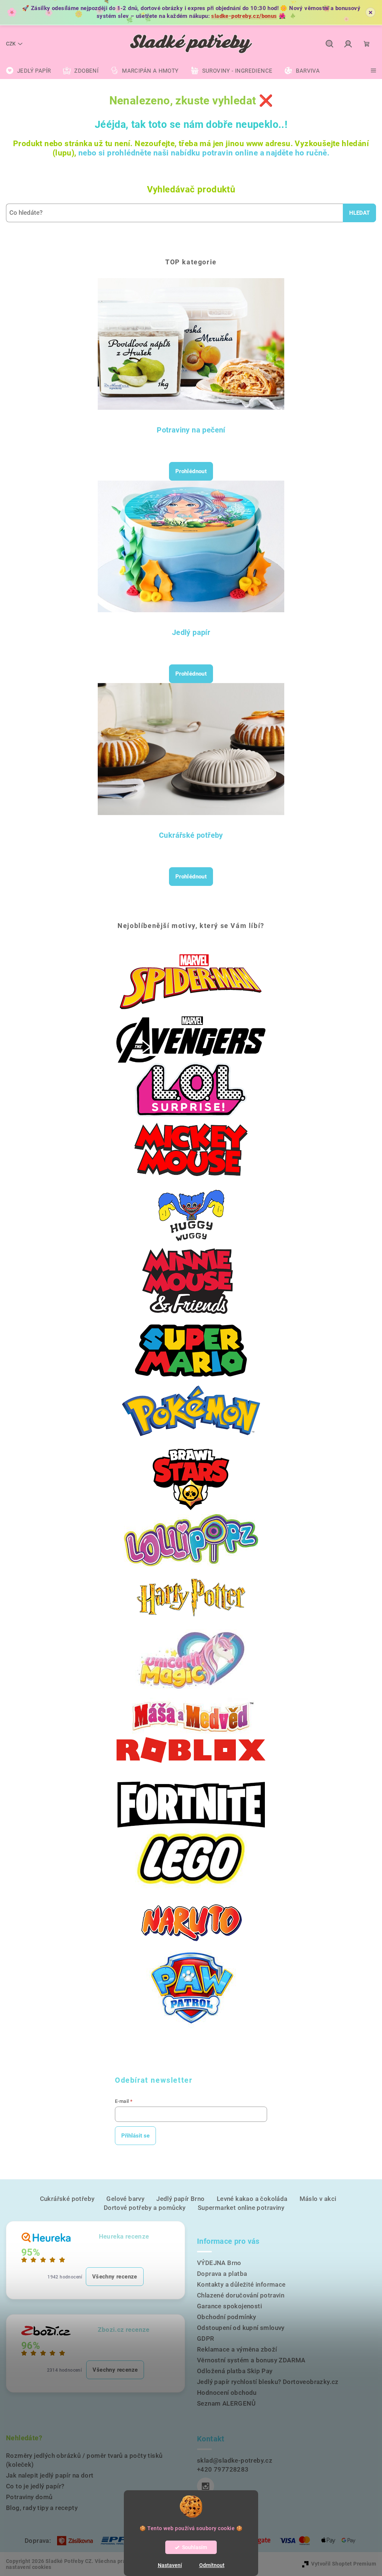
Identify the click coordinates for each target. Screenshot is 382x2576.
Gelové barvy (125, 2199)
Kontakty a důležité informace (241, 2284)
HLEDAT (359, 213)
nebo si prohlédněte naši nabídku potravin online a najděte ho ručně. (204, 153)
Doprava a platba (222, 2274)
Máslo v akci (318, 2199)
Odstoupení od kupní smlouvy (241, 2328)
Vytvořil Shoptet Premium (344, 2564)
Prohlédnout (191, 471)
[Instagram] (206, 2486)
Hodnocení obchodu (227, 2393)
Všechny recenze (115, 2277)
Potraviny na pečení (191, 430)
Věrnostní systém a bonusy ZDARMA (251, 2360)
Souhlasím (195, 2547)
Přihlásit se (135, 2136)
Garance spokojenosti (229, 2306)
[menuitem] (28, 71)
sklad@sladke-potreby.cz (235, 2460)
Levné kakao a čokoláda (252, 2199)
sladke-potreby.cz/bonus (244, 16)
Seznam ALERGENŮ (226, 2403)
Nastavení (170, 2565)
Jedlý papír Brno (180, 2199)
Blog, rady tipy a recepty (42, 2508)
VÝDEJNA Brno (219, 2263)
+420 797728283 (223, 2469)
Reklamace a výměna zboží (237, 2349)
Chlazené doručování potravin (241, 2295)
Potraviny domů (29, 2497)
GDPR (206, 2338)
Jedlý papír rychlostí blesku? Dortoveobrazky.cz (268, 2382)
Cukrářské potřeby (191, 835)
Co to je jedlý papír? (35, 2486)
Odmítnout (212, 2565)
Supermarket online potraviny (241, 2208)
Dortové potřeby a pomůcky (145, 2208)
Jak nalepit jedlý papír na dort (50, 2475)
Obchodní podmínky (227, 2317)
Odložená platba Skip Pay (235, 2371)
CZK (11, 44)
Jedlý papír (191, 632)
